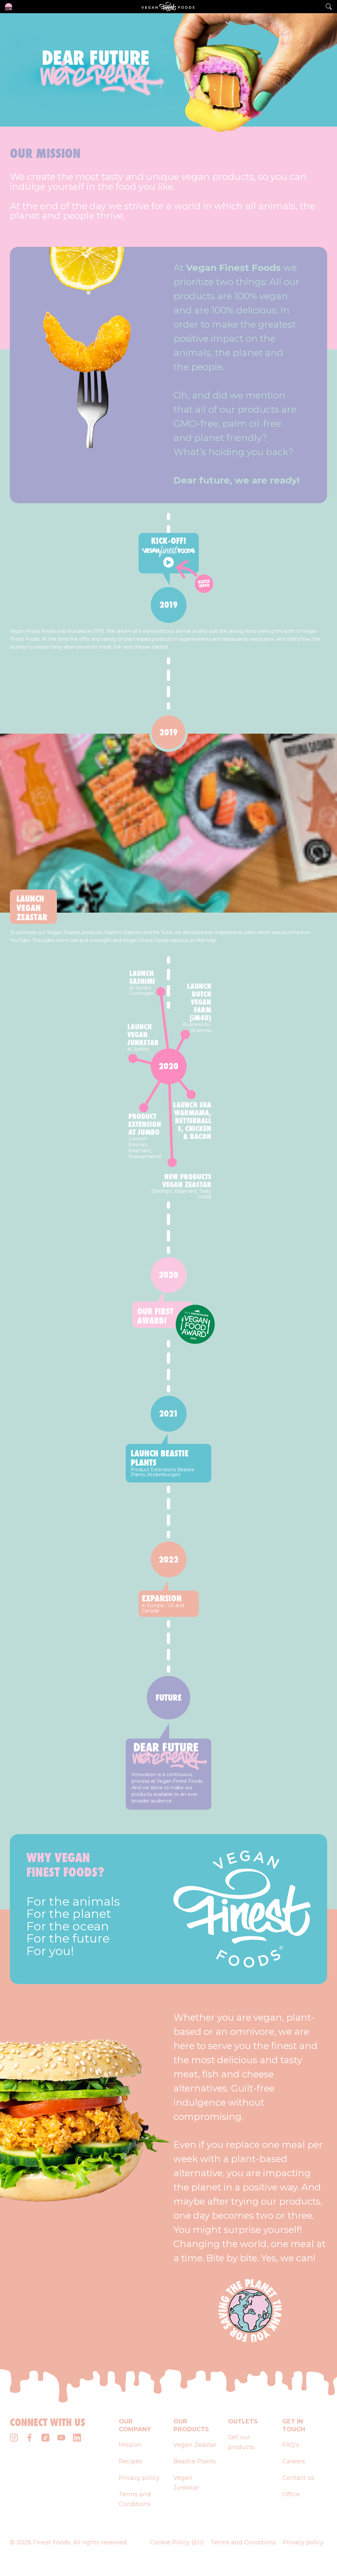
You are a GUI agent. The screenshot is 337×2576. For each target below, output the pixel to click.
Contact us (298, 2478)
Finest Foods (52, 2542)
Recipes (130, 2461)
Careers (294, 2461)
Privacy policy (139, 2478)
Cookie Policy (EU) (177, 2542)
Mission (130, 2445)
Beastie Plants (195, 2461)
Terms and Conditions (243, 2542)
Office (291, 2494)
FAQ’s (291, 2445)
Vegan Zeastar (195, 2445)
